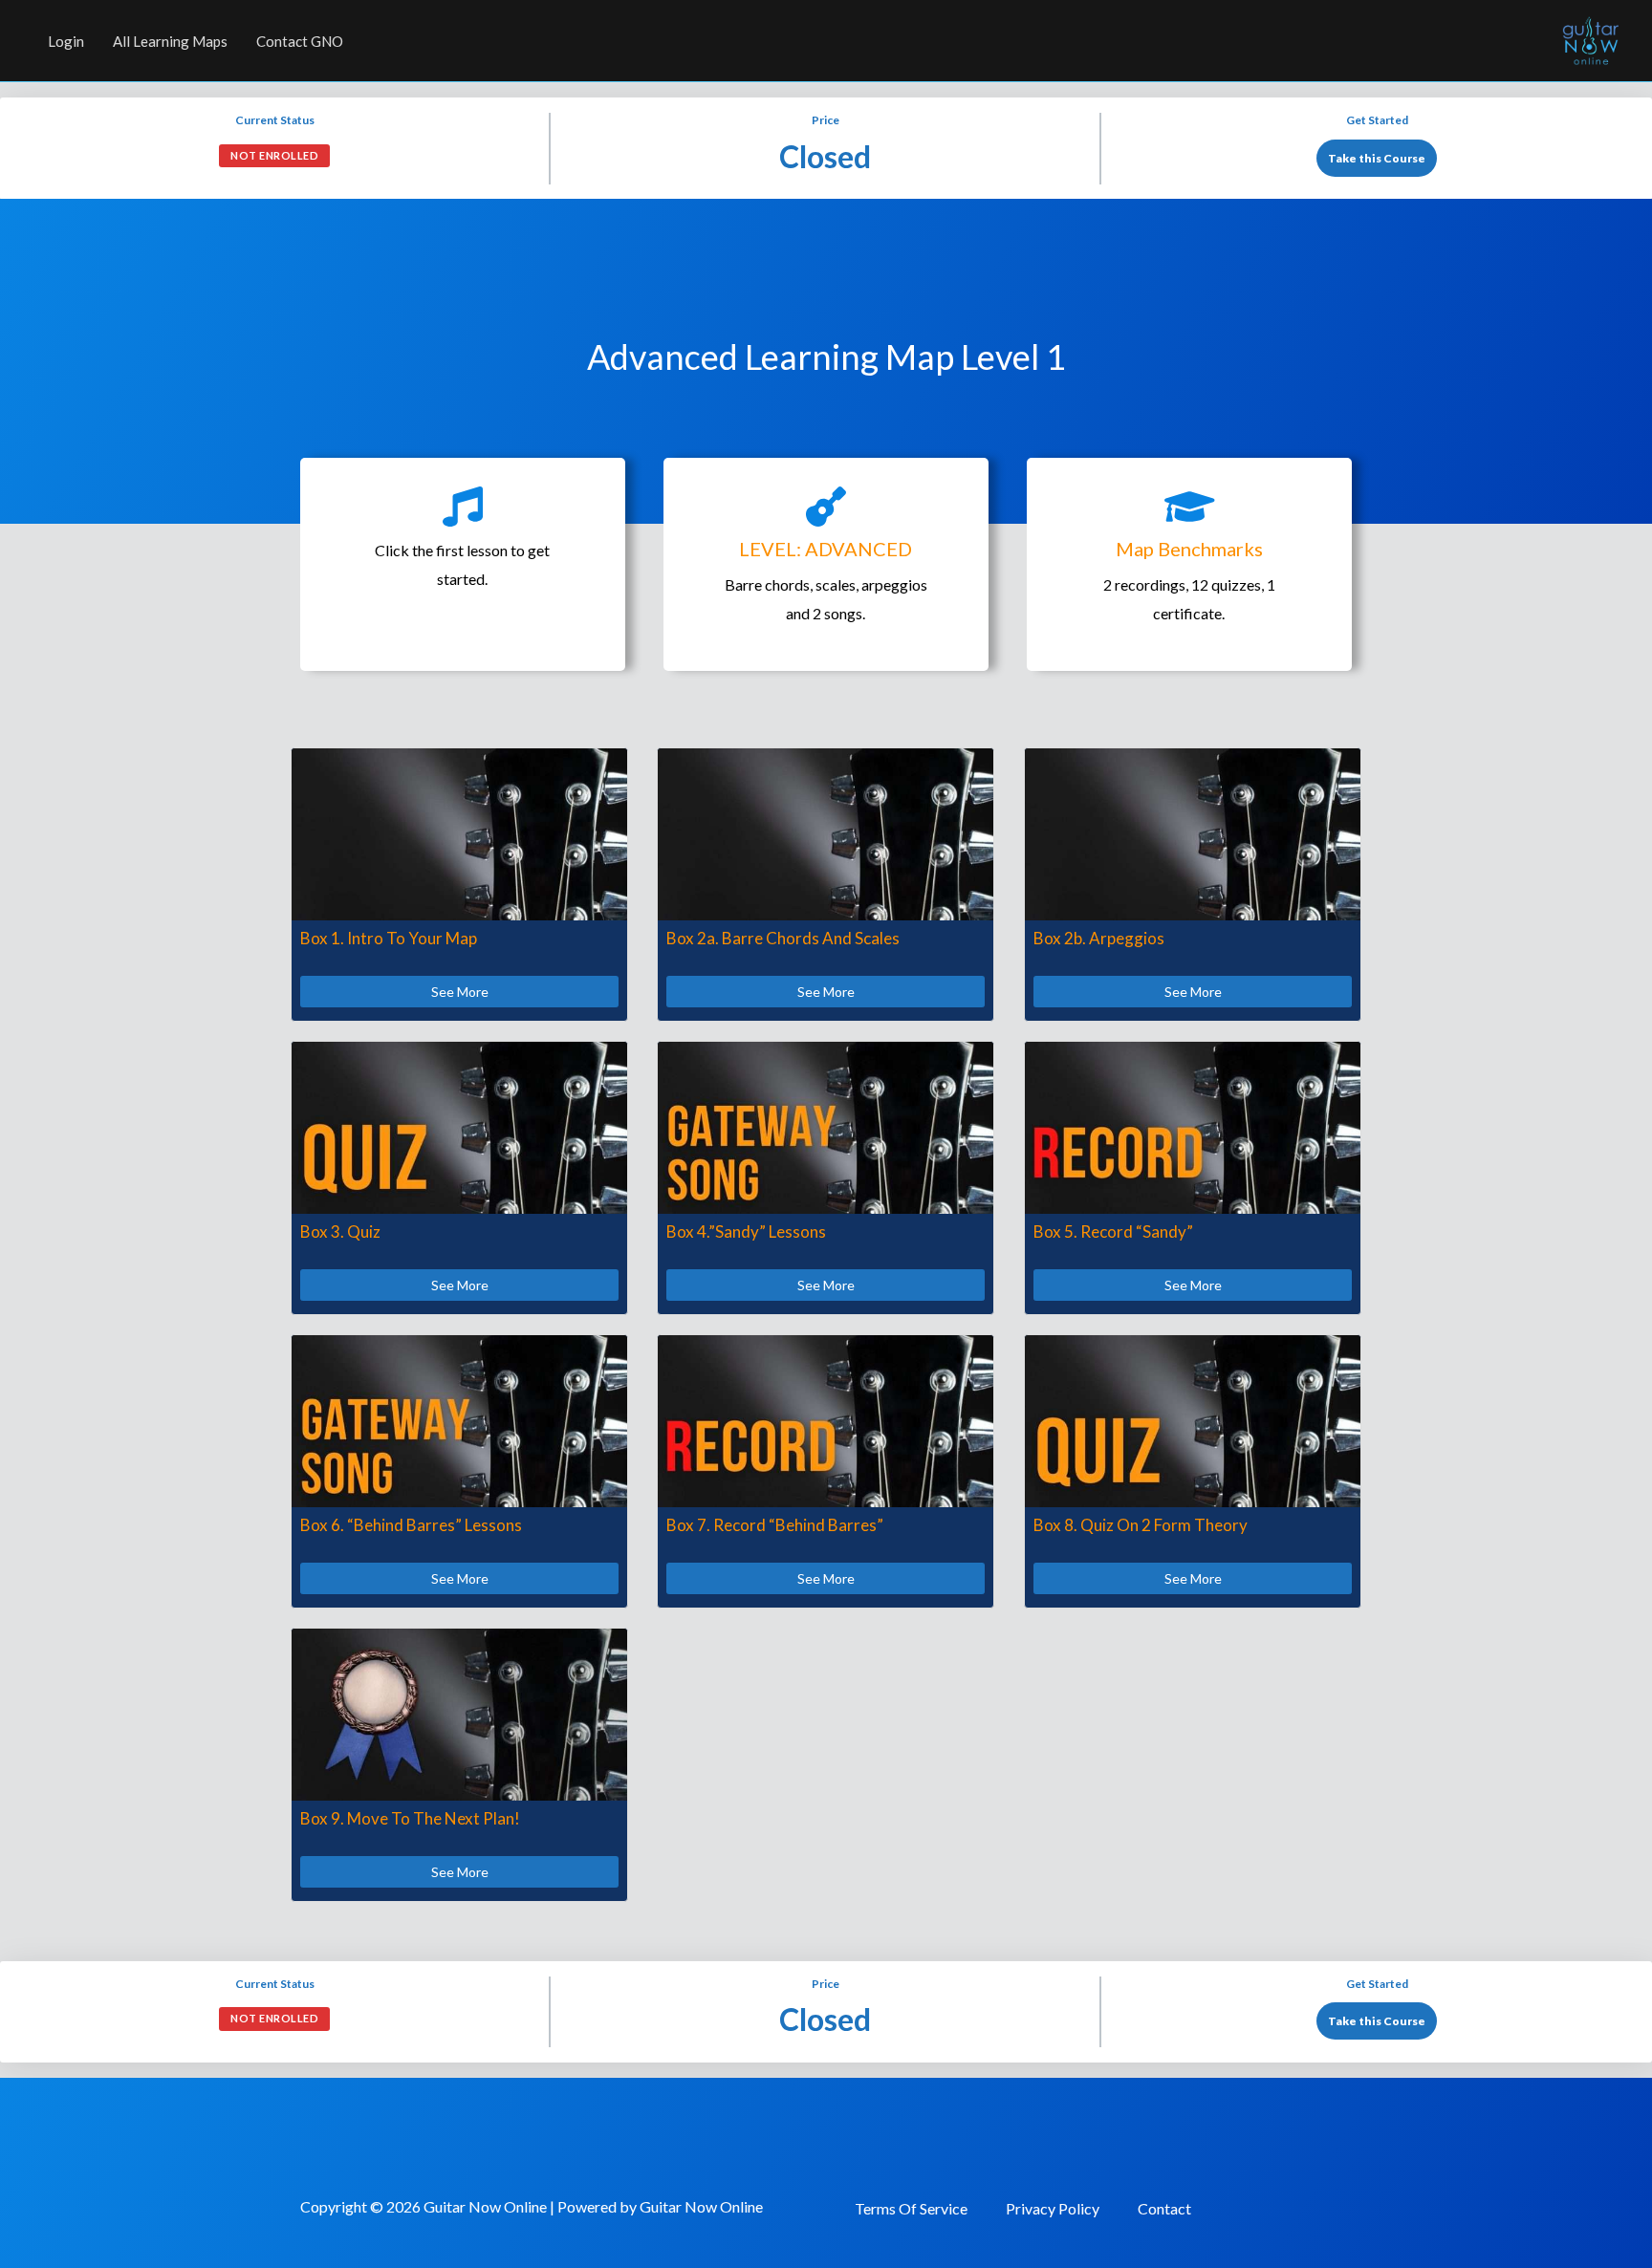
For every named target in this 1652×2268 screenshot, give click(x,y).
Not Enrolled (274, 155)
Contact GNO (300, 41)
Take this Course (1377, 158)
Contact (1164, 2208)
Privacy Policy (1053, 2208)
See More (460, 992)
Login (66, 41)
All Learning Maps (170, 41)
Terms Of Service (911, 2208)
